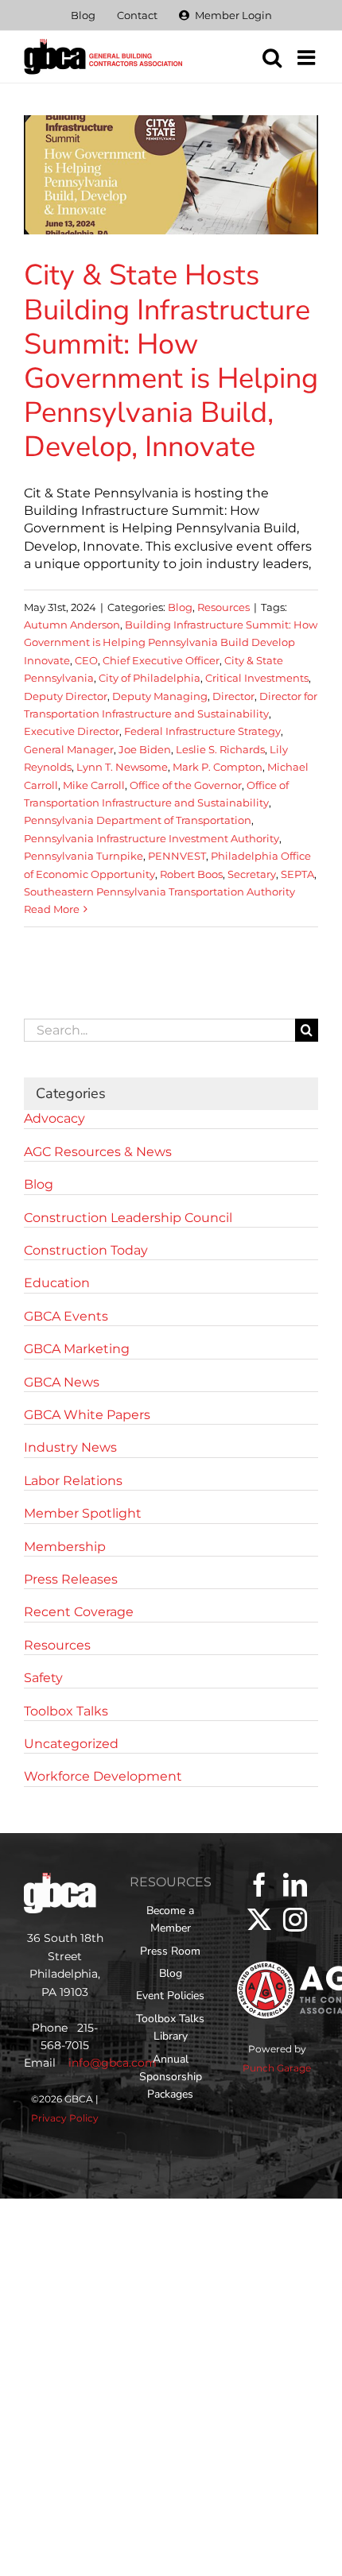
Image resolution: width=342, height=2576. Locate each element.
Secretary (252, 874)
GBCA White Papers (87, 1415)
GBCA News (62, 1382)
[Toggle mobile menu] (308, 57)
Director (233, 696)
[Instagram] (295, 1920)
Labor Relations (73, 1481)
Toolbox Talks (66, 1711)
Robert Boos (191, 874)
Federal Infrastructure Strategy (202, 731)
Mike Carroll (94, 785)
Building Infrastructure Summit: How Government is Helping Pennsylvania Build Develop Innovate (171, 642)
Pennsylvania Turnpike (84, 856)
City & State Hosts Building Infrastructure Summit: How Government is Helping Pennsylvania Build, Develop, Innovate (171, 361)
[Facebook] (259, 1885)
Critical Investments (257, 678)
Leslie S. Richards (220, 749)
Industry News (70, 1447)
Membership (65, 1547)
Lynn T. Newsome (122, 767)
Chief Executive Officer (161, 660)
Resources (223, 607)
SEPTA (297, 874)
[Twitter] (259, 1920)
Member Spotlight (83, 1513)
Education (57, 1283)
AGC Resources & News (98, 1152)
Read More (52, 909)
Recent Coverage (79, 1612)
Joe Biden (145, 749)
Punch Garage (277, 2068)
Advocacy (54, 1118)
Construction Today (86, 1250)
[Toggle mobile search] (272, 57)
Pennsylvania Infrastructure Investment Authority (152, 838)
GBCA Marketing (77, 1349)
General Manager (69, 749)
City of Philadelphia (150, 678)
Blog (180, 607)
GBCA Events (66, 1316)
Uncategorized (71, 1744)
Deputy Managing (160, 696)
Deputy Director (66, 696)
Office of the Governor (186, 785)
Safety (43, 1678)
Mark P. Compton (218, 767)
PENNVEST (177, 856)
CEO (86, 660)
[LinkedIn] (295, 1885)
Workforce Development (103, 1776)
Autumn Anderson (72, 625)
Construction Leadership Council (128, 1218)
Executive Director (72, 731)
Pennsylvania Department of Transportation (138, 820)
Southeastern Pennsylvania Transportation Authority (159, 892)
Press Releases (71, 1579)
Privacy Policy (65, 2118)
